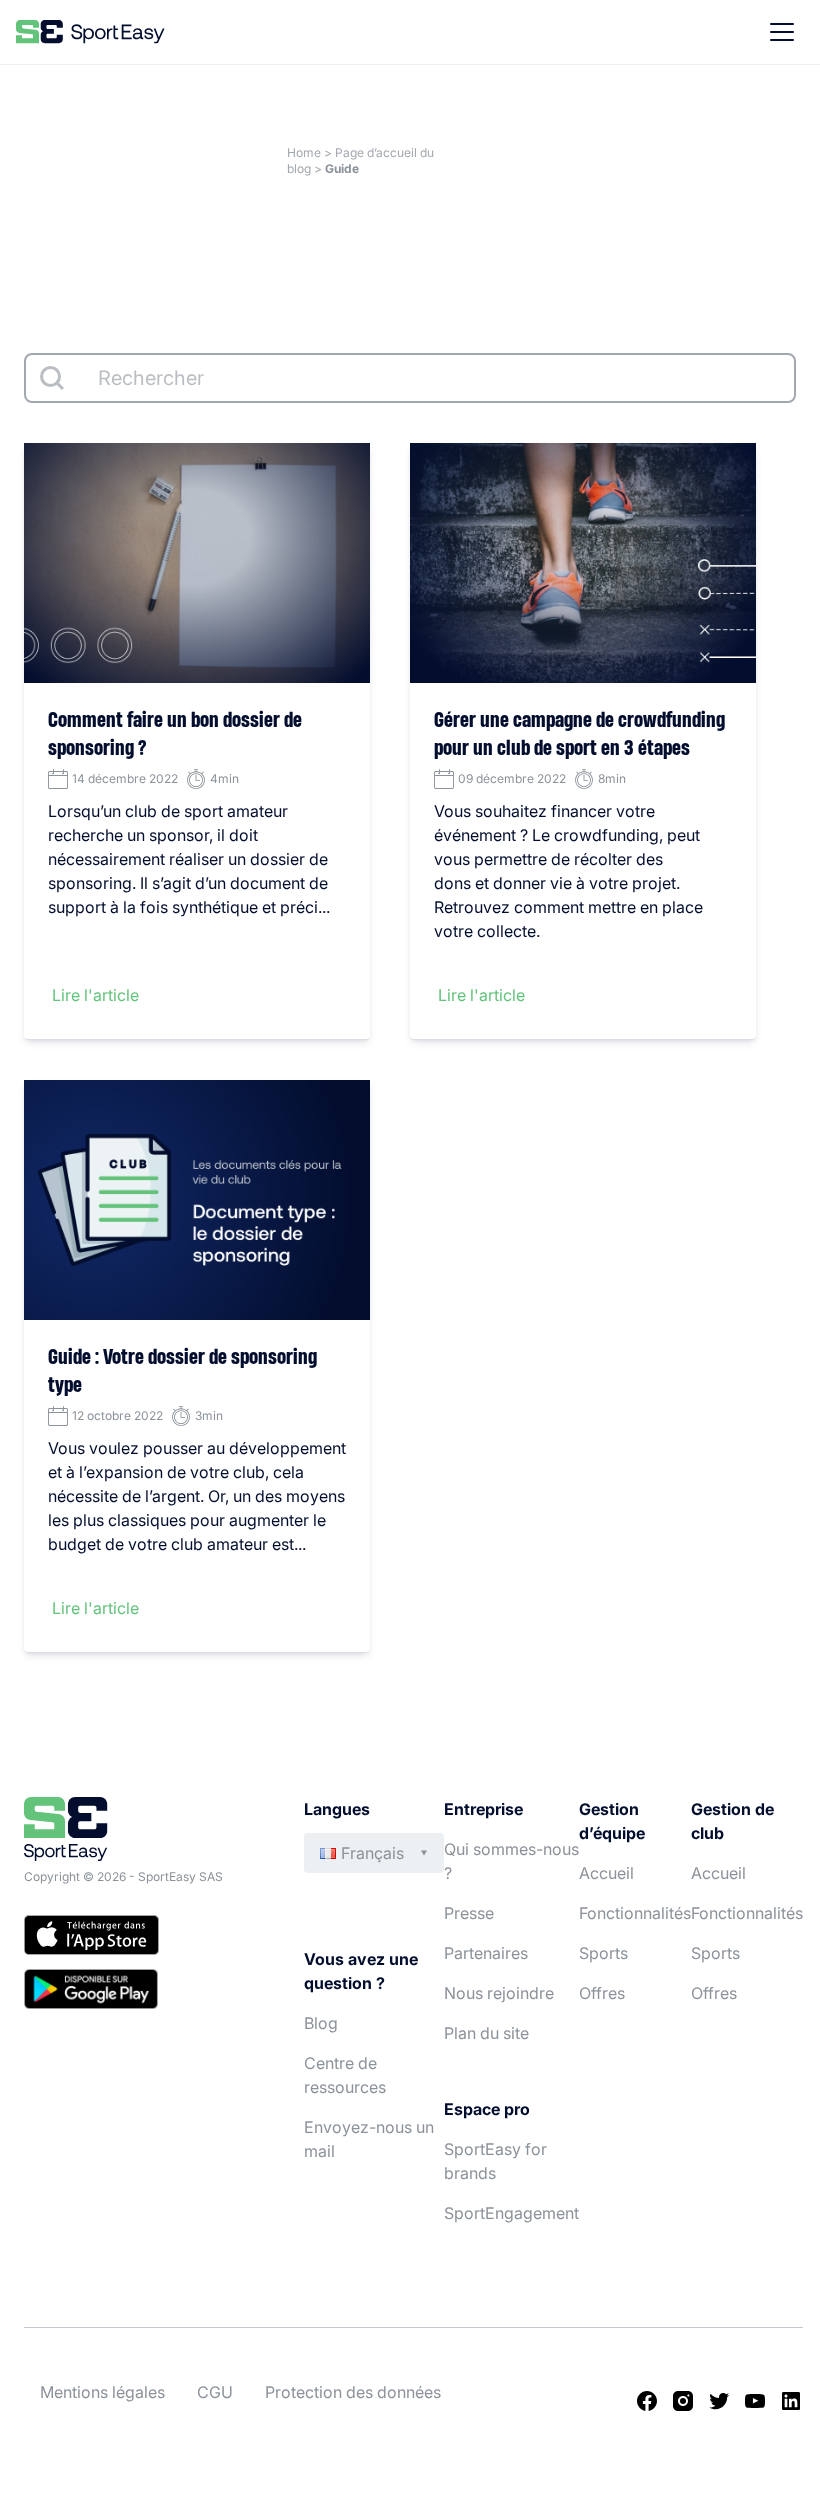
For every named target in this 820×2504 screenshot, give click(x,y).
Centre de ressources (345, 2075)
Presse (469, 1913)
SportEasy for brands (495, 2161)
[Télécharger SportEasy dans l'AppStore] (144, 1938)
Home (304, 152)
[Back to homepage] (90, 32)
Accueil (606, 1873)
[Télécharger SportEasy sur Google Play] (144, 1992)
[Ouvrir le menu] (782, 32)
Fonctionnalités (635, 1913)
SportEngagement (511, 2213)
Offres (602, 1993)
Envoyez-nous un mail (369, 2139)
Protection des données (353, 2392)
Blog (321, 2023)
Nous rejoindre (499, 1993)
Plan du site (486, 2033)
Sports (603, 1953)
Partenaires (486, 1953)
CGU (215, 2392)
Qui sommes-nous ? (511, 1861)
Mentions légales (102, 2392)
